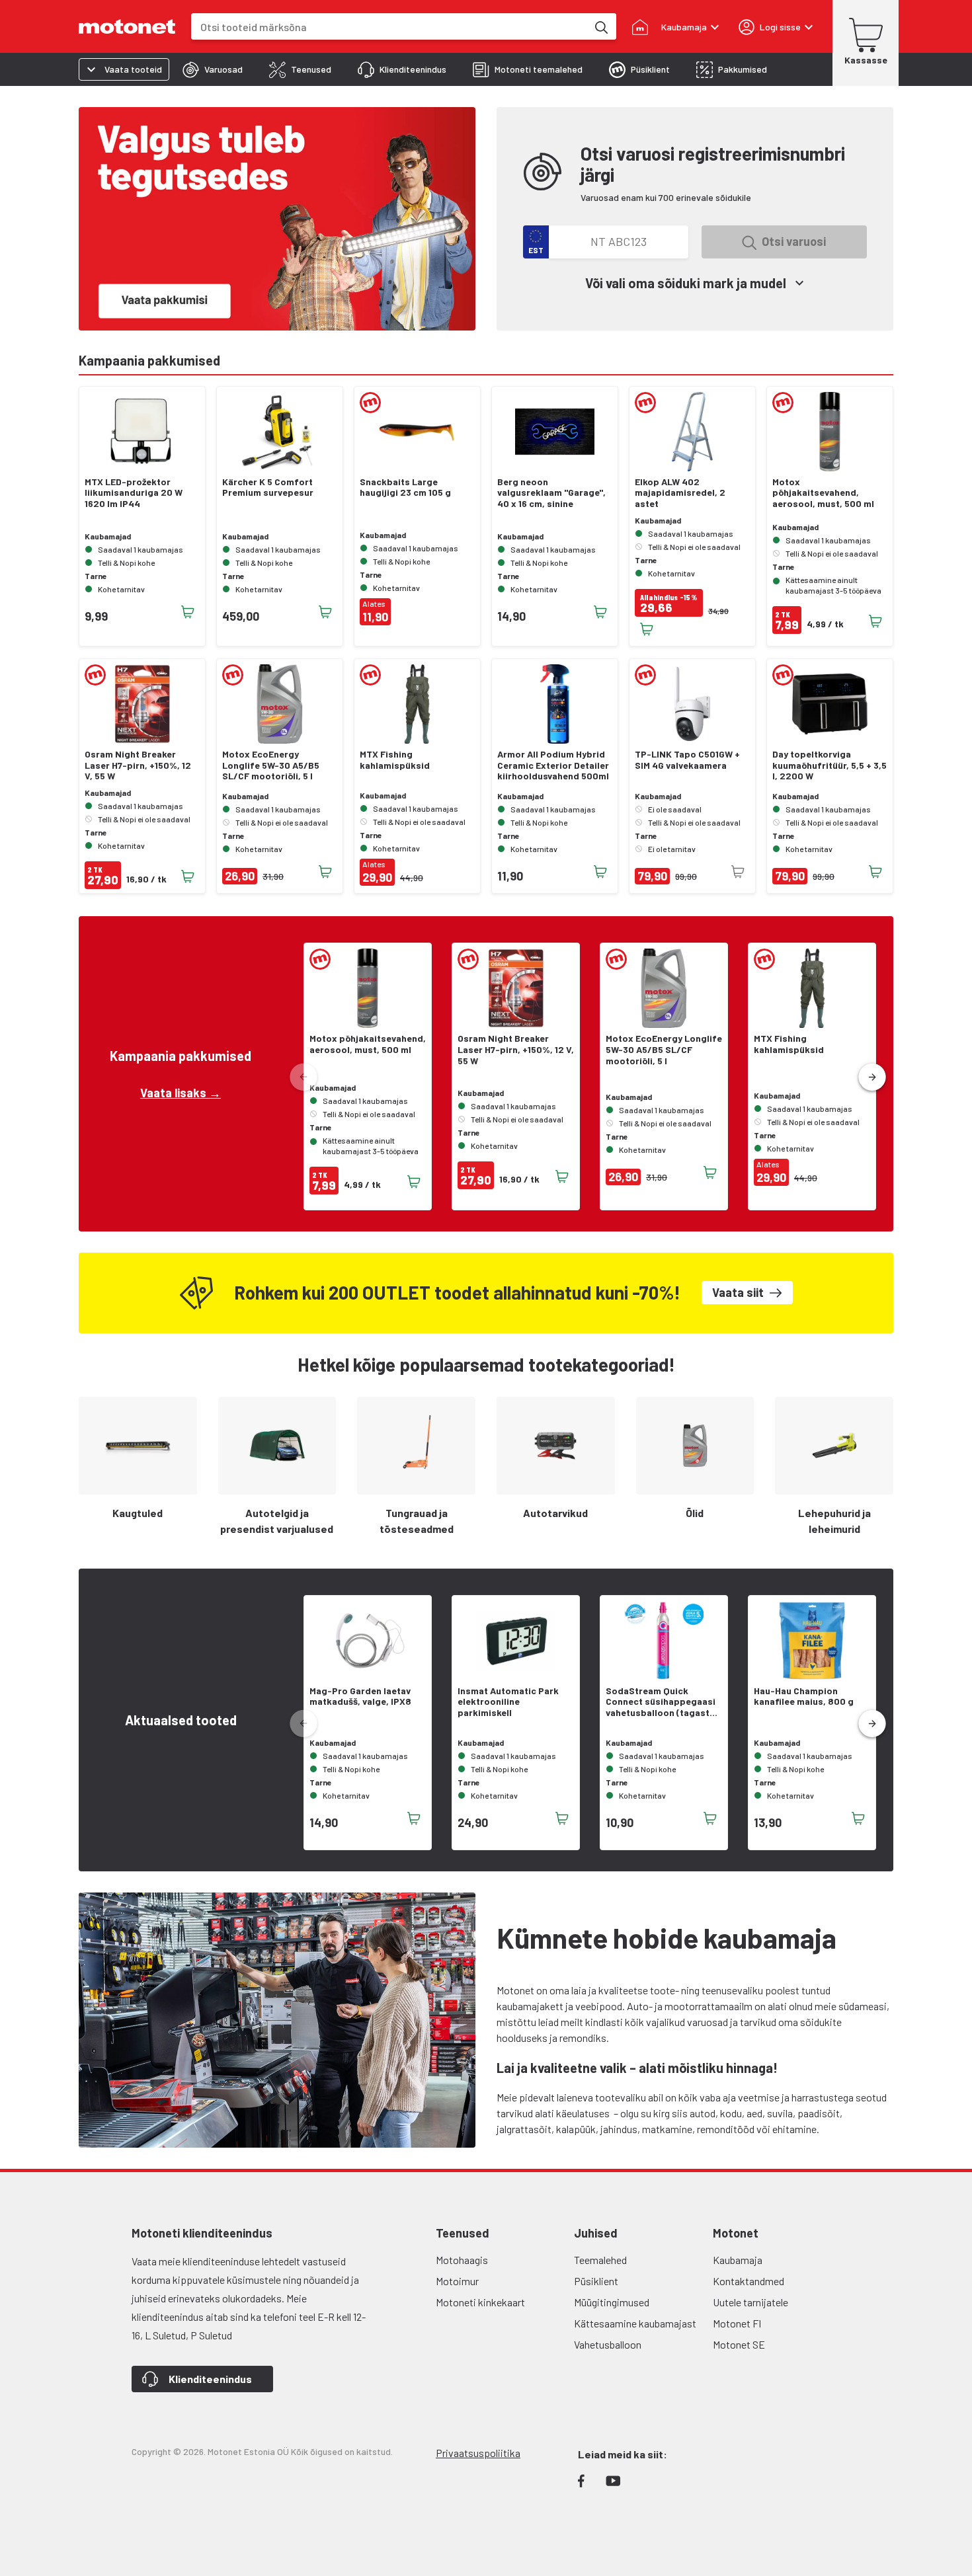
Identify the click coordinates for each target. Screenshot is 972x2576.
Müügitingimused (612, 2302)
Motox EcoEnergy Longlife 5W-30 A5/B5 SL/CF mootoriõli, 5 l (271, 765)
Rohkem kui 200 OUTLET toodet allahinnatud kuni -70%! (457, 1293)
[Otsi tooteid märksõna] (600, 26)
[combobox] (389, 27)
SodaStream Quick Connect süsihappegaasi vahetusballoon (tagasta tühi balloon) (661, 1702)
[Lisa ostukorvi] (188, 612)
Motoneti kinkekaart (480, 2302)
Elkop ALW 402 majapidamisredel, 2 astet (680, 493)
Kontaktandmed (749, 2281)
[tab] (213, 69)
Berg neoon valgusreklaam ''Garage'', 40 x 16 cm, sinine (551, 493)
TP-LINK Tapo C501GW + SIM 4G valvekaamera (687, 760)
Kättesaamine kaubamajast (635, 2323)
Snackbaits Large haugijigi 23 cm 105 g (405, 488)
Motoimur (457, 2281)
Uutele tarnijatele (750, 2302)
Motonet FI (737, 2323)
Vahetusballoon (608, 2344)
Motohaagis (462, 2260)
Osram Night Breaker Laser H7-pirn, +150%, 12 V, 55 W (138, 765)
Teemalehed (600, 2260)
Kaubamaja (738, 2260)
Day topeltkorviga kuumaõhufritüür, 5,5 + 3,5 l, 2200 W (830, 765)
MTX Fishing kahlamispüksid (395, 760)
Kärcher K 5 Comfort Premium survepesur (268, 488)
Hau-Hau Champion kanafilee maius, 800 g (804, 1697)
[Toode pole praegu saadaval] (738, 872)
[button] (872, 1077)
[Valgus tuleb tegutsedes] (277, 219)
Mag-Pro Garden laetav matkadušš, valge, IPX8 (360, 1697)
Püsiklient (596, 2281)
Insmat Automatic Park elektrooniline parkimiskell (508, 1702)
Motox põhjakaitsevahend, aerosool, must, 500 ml (823, 493)
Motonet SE (739, 2344)
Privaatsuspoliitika (478, 2453)
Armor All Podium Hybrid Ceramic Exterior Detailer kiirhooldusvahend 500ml (553, 765)
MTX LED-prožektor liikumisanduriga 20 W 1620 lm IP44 (134, 493)
